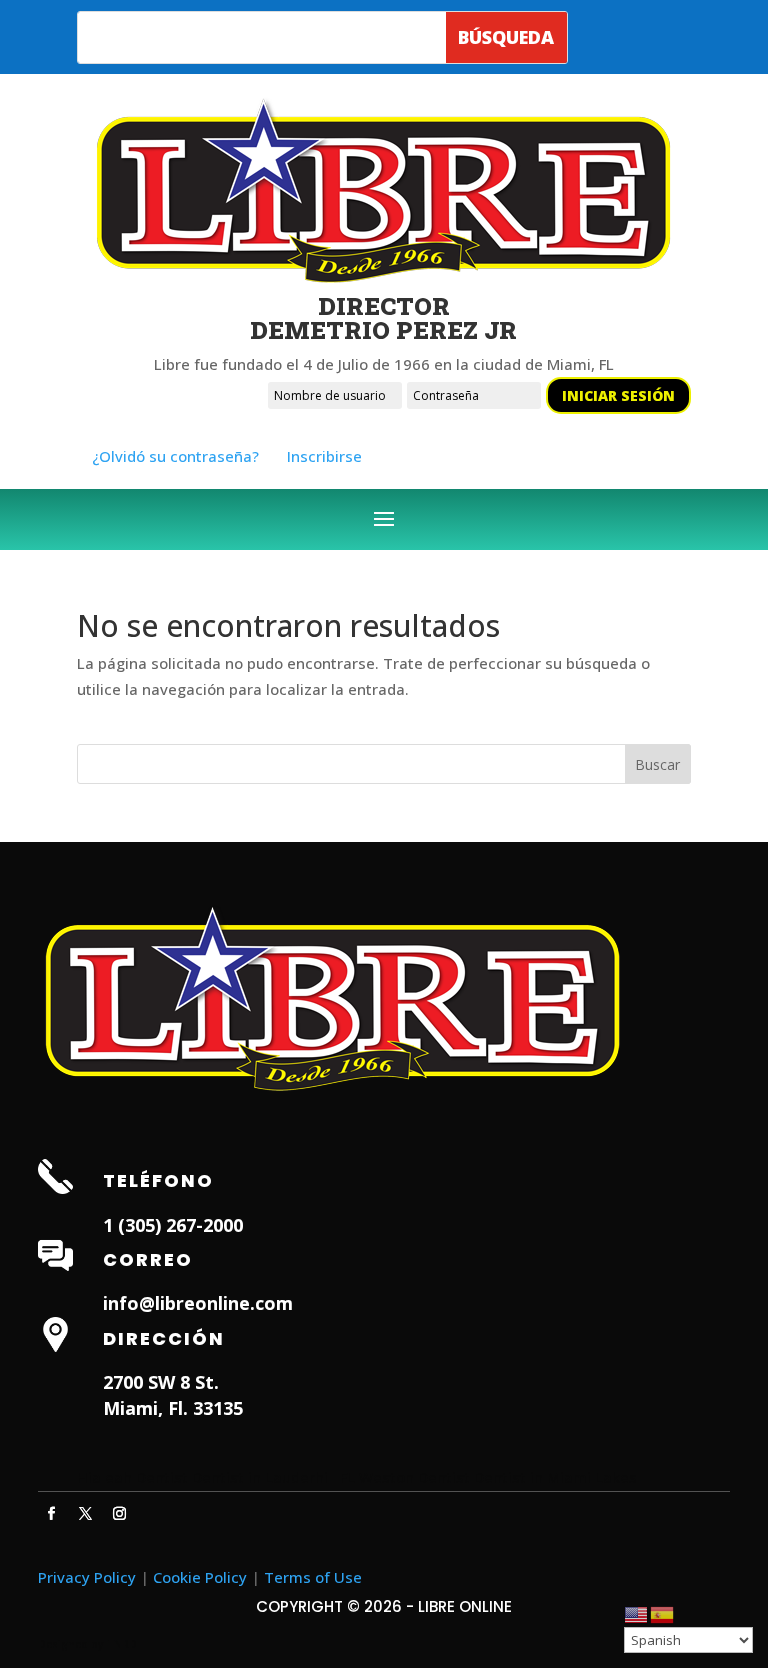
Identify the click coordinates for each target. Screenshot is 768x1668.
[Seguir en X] (85, 1514)
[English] (637, 1613)
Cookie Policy (200, 1577)
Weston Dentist (414, 1477)
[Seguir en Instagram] (119, 1514)
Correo (148, 1259)
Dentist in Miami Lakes (555, 1477)
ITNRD (121, 1644)
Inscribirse (324, 456)
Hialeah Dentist (132, 1477)
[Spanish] (663, 1613)
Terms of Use (313, 1577)
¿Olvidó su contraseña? (175, 456)
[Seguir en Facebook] (51, 1514)
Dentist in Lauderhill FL (273, 1477)
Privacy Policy (87, 1577)
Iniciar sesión (618, 395)
